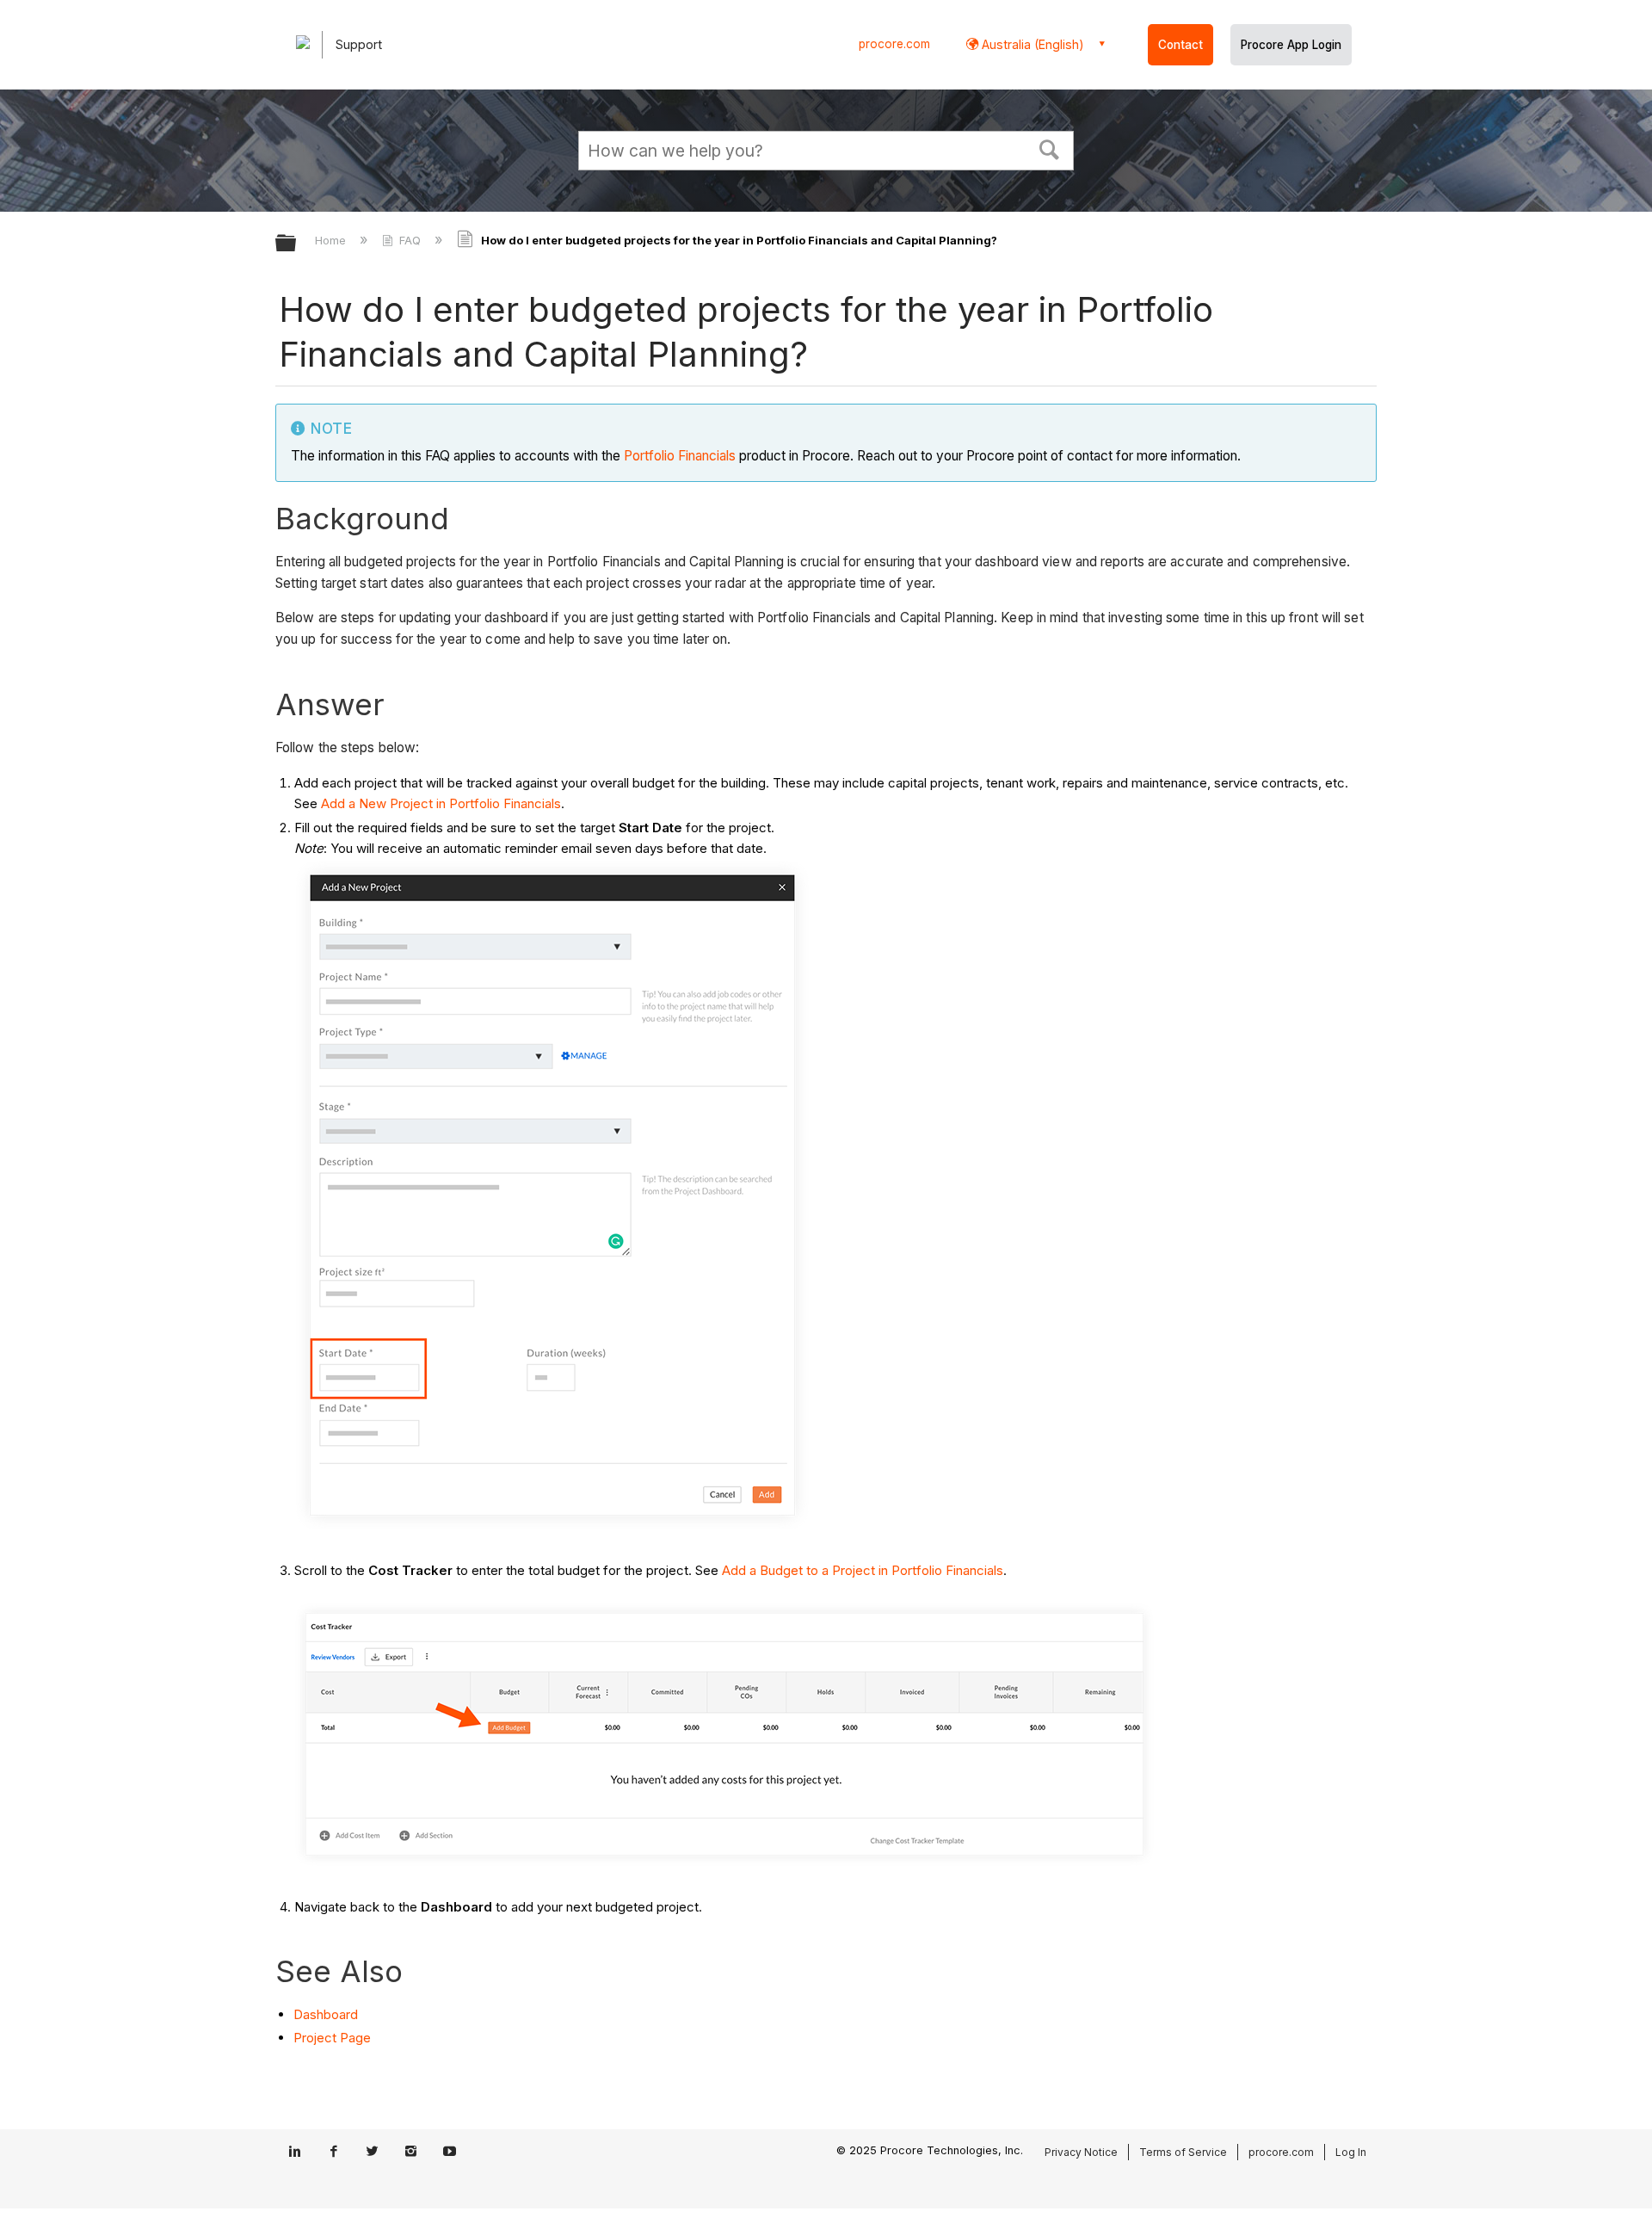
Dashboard (326, 2014)
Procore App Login (1291, 45)
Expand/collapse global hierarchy (297, 244)
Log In (1351, 2152)
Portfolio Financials (680, 456)
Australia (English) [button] (1031, 44)
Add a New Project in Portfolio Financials (441, 803)
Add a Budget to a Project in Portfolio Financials (863, 1570)
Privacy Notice (1081, 2152)
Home (332, 240)
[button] (1050, 148)
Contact (1180, 45)
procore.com (894, 44)
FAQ (410, 240)
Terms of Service (1183, 2152)
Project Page (332, 2038)
